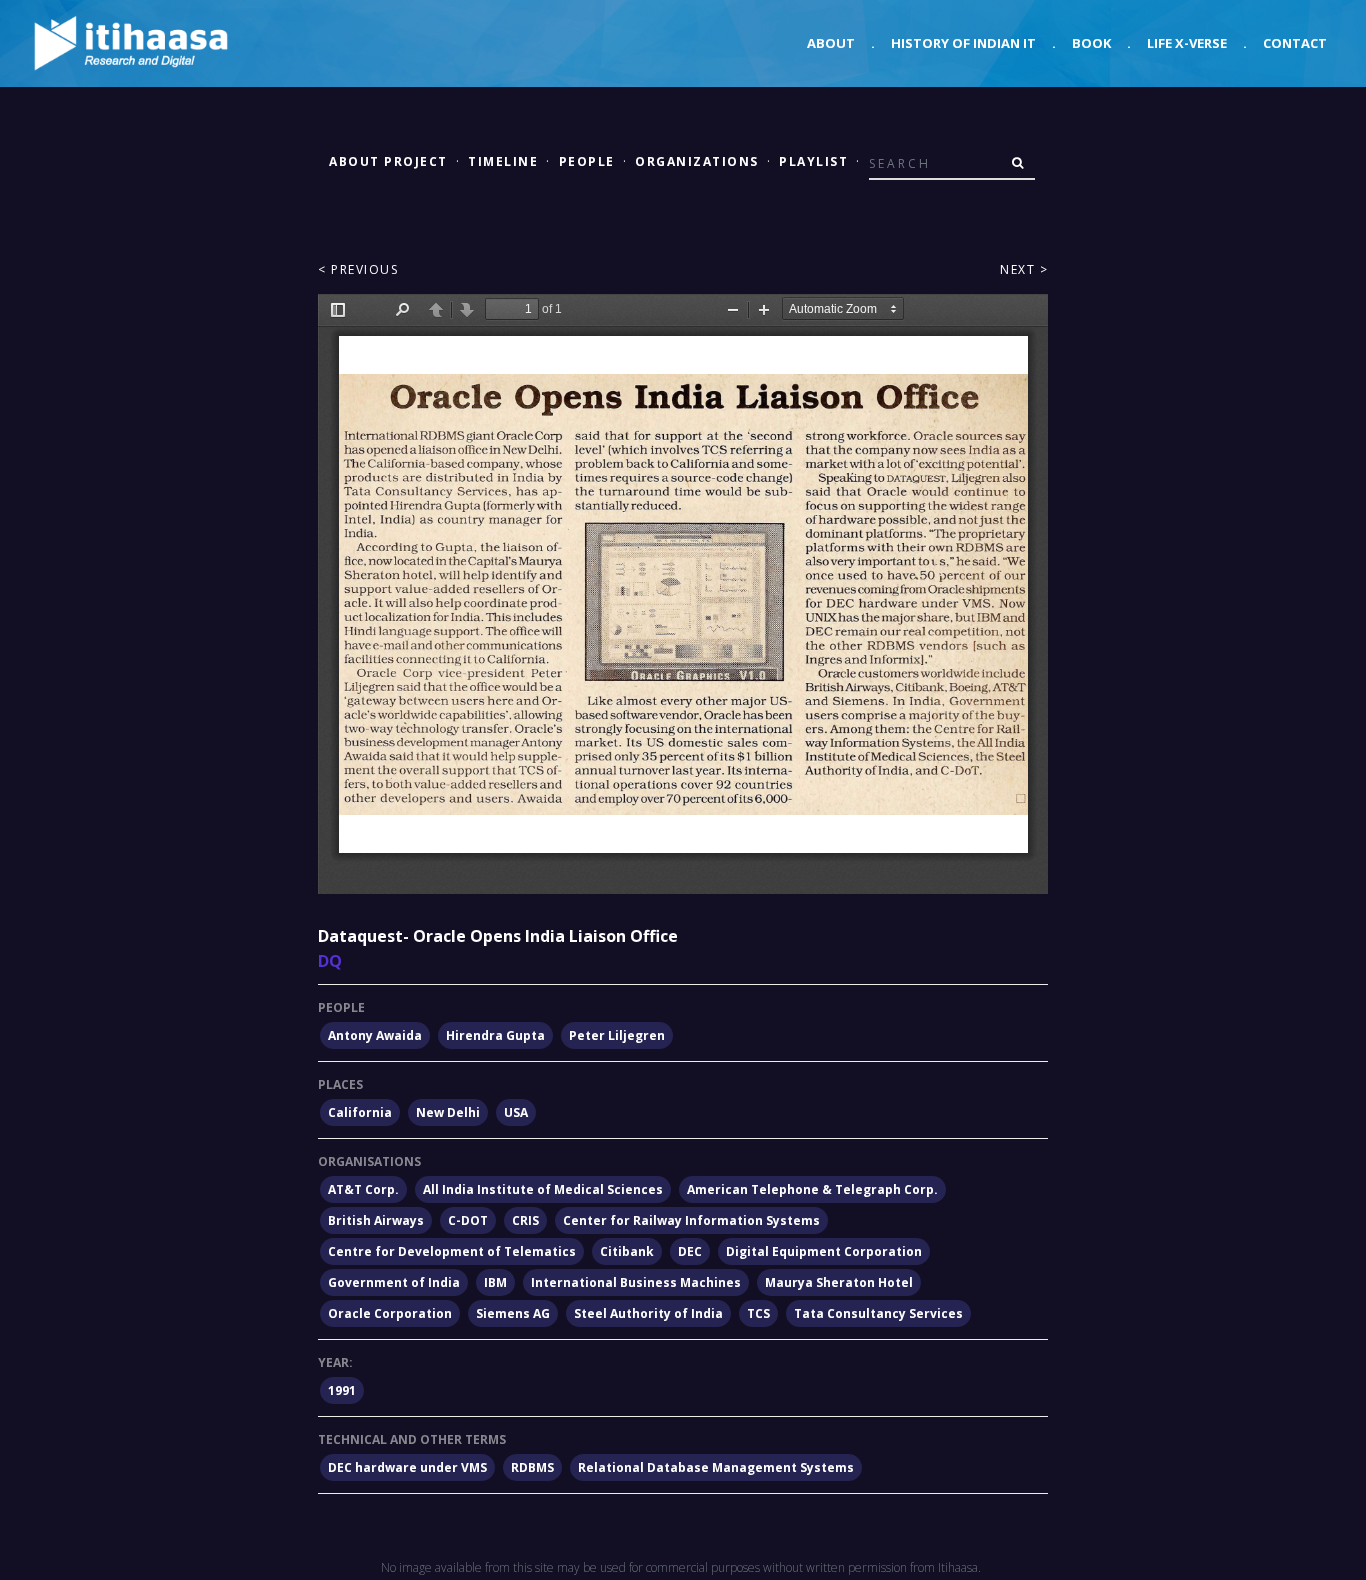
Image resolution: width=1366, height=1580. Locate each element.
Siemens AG (513, 1313)
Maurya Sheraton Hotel (839, 1282)
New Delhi (448, 1112)
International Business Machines (636, 1282)
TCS (758, 1313)
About (831, 43)
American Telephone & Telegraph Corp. (812, 1189)
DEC (690, 1251)
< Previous (358, 269)
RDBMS (532, 1467)
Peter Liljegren (617, 1035)
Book (1091, 43)
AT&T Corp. (363, 1189)
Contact (1295, 43)
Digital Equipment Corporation (824, 1251)
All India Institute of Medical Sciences (543, 1189)
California (360, 1112)
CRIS (525, 1220)
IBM (495, 1282)
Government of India (394, 1282)
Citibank (627, 1251)
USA (516, 1112)
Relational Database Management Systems (716, 1467)
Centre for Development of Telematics (452, 1251)
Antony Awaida (375, 1035)
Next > (1024, 269)
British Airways (376, 1220)
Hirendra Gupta (495, 1035)
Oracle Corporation (390, 1313)
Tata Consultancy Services (878, 1313)
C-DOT (468, 1220)
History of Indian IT (963, 43)
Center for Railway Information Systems (691, 1220)
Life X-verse (1187, 43)
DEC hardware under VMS (407, 1467)
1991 (342, 1390)
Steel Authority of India (648, 1313)
